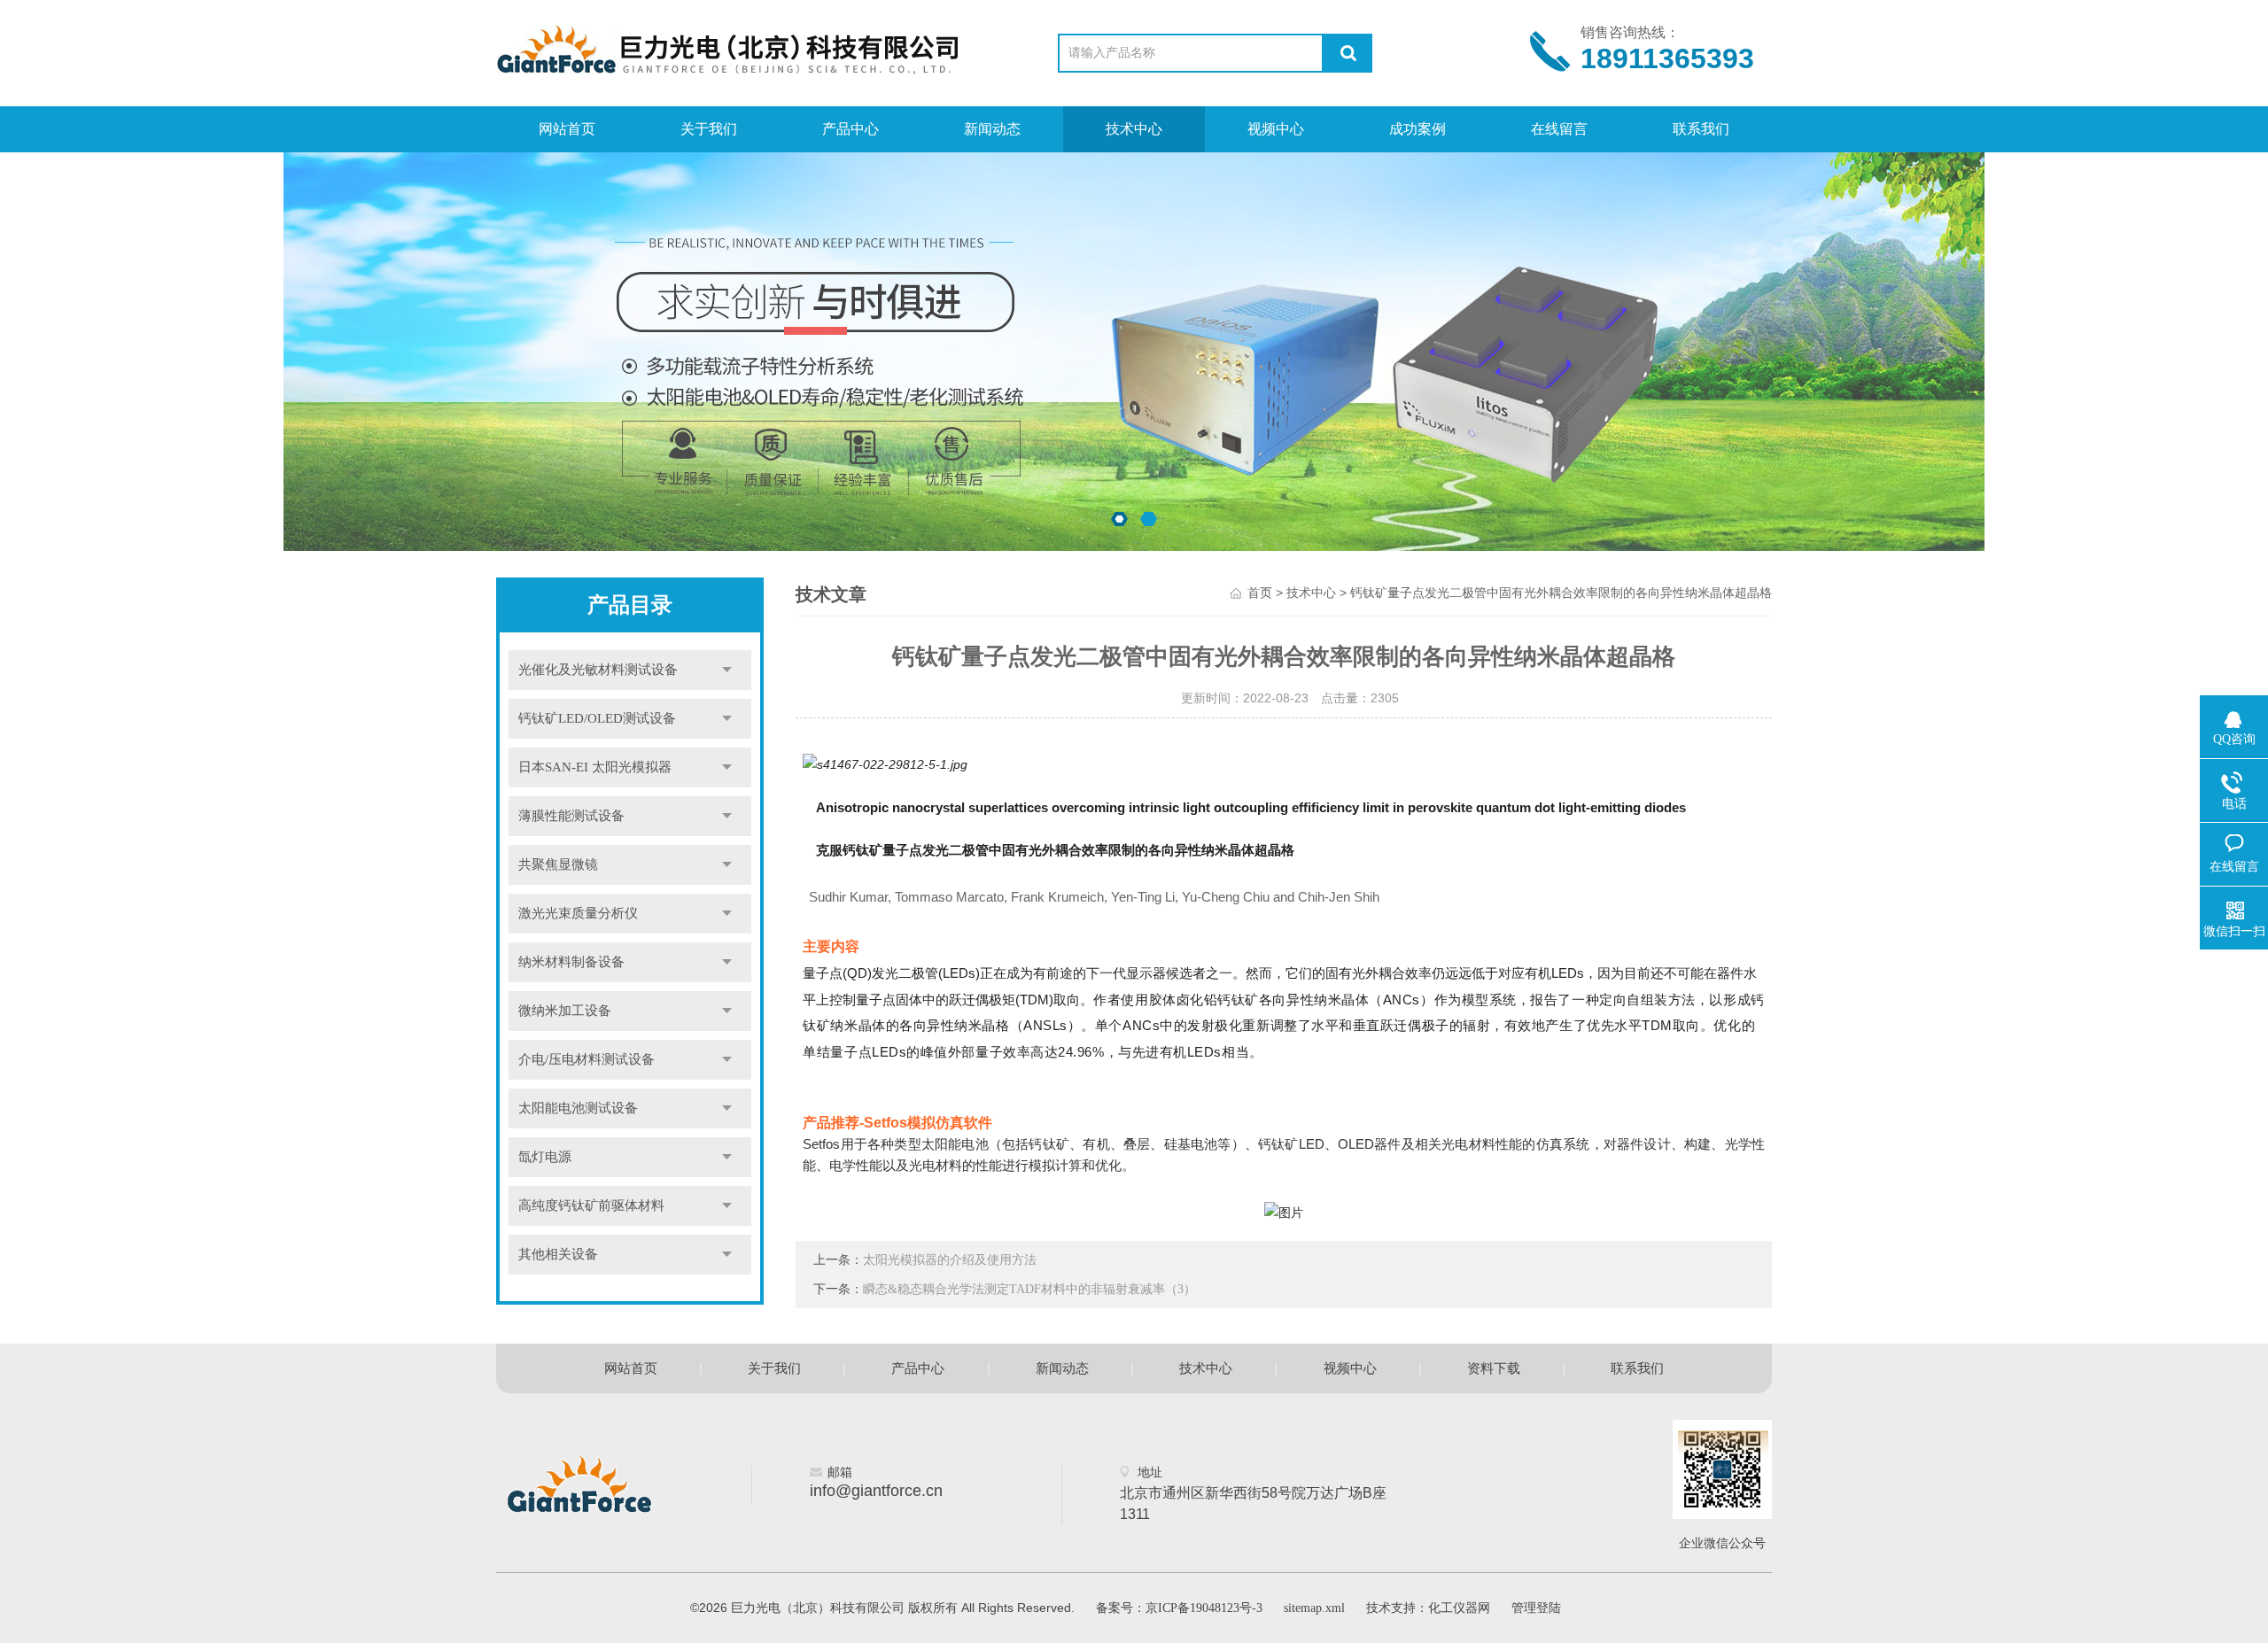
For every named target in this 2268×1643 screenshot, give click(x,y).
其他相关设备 (558, 1254)
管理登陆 (1536, 1608)
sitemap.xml (1314, 1608)
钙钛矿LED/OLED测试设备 (597, 718)
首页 (1260, 593)
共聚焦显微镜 (558, 864)
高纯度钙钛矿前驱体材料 (591, 1205)
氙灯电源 (545, 1157)
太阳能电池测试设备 (578, 1108)
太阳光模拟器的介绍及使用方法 (950, 1260)
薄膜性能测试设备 (571, 816)
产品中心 (850, 129)
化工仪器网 (1459, 1608)
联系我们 (1701, 129)
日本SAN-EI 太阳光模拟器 (595, 767)
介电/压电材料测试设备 (586, 1059)
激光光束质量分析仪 (578, 913)
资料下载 (1494, 1368)
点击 (727, 670)
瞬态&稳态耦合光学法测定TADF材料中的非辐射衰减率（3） (1029, 1289)
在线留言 (1559, 129)
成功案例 (1417, 129)
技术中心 (1134, 129)
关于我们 (709, 129)
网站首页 (567, 129)
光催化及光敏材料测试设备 (598, 670)
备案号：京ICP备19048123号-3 (1179, 1608)
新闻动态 (992, 129)
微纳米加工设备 (565, 1011)
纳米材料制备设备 (571, 962)
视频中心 (1276, 129)
